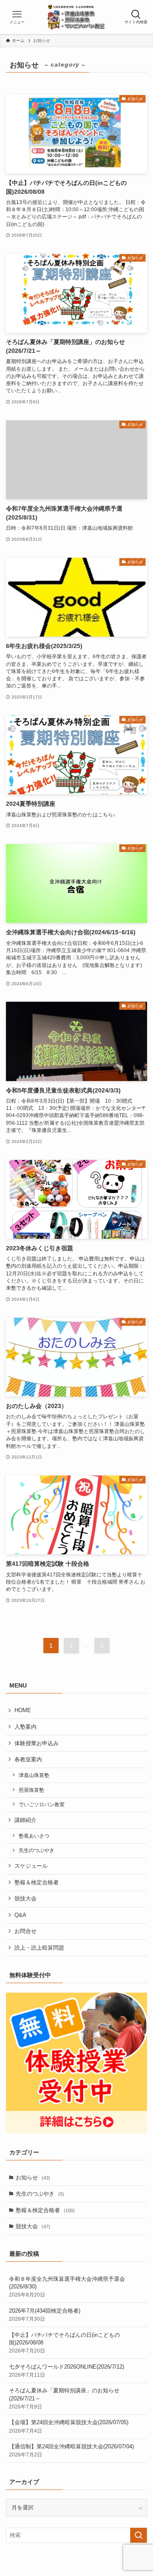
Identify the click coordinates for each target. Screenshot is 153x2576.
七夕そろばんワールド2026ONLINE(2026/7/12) (67, 2371)
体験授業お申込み (37, 1743)
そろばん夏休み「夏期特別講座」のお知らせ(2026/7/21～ (64, 2398)
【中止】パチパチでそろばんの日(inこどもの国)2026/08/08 (64, 2343)
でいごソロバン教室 (42, 1804)
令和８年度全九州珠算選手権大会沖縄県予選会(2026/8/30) (67, 2287)
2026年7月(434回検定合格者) (45, 2315)
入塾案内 (25, 1727)
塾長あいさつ (34, 1836)
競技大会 (25, 1898)
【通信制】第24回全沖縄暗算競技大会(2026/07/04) (71, 2450)
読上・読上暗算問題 (39, 1948)
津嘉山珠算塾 (34, 1775)
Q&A (20, 1915)
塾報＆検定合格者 (37, 1882)
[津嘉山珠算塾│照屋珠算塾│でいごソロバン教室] (77, 17)
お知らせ (33, 2178)
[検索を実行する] (139, 2535)
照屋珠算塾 (31, 1790)
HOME (23, 1710)
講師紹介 (25, 1820)
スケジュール (31, 1866)
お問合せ (25, 1931)
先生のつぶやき (37, 1850)
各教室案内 (28, 1759)
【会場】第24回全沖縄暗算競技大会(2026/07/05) (71, 2426)
